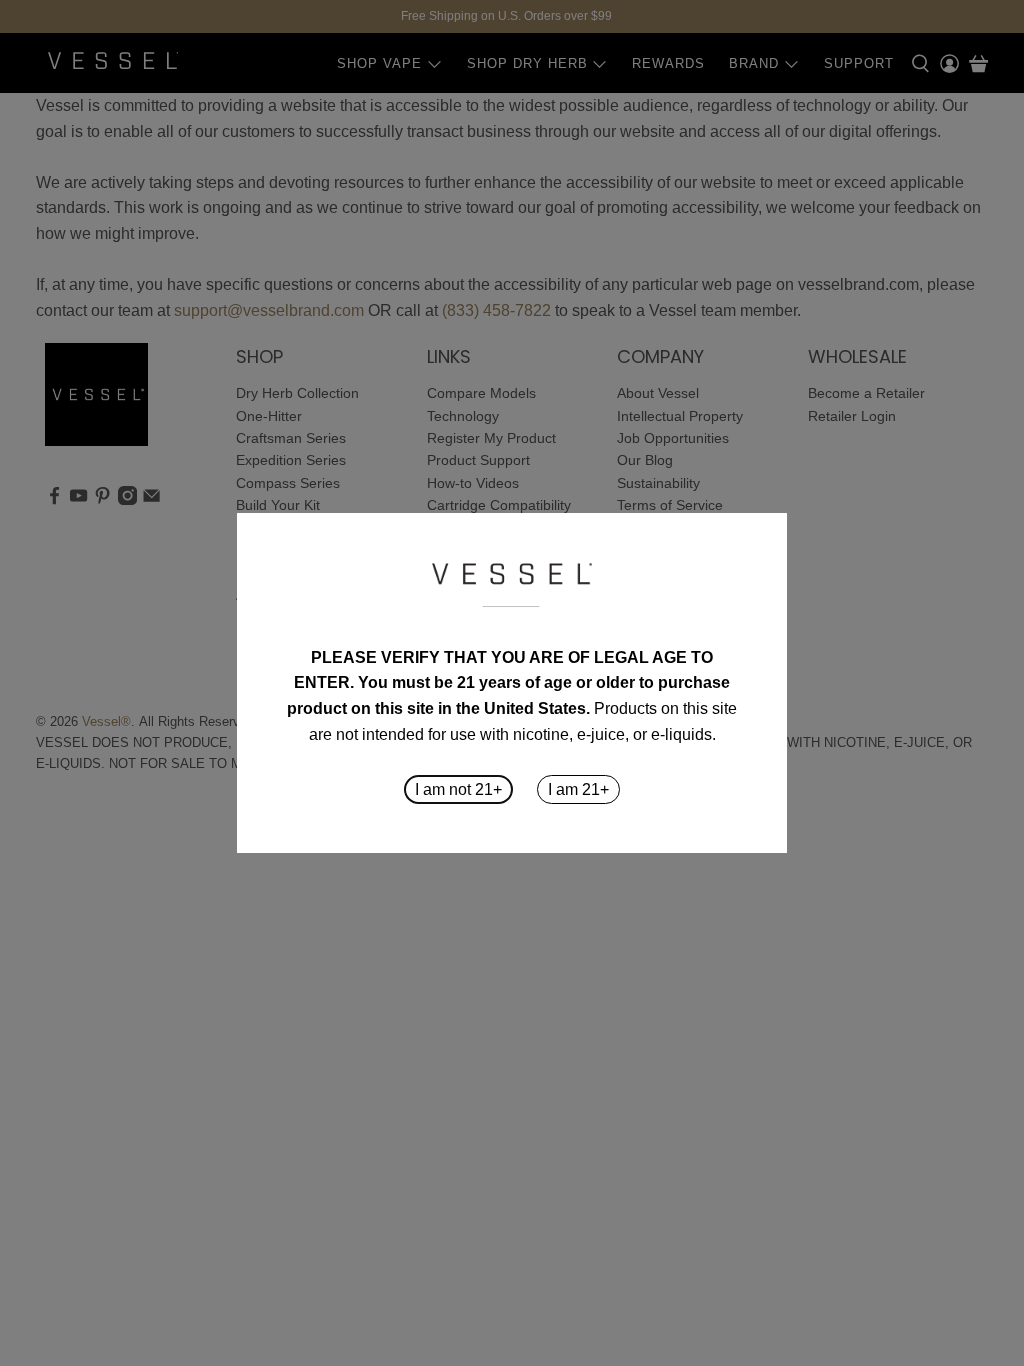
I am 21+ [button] (578, 789)
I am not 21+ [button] (458, 789)
